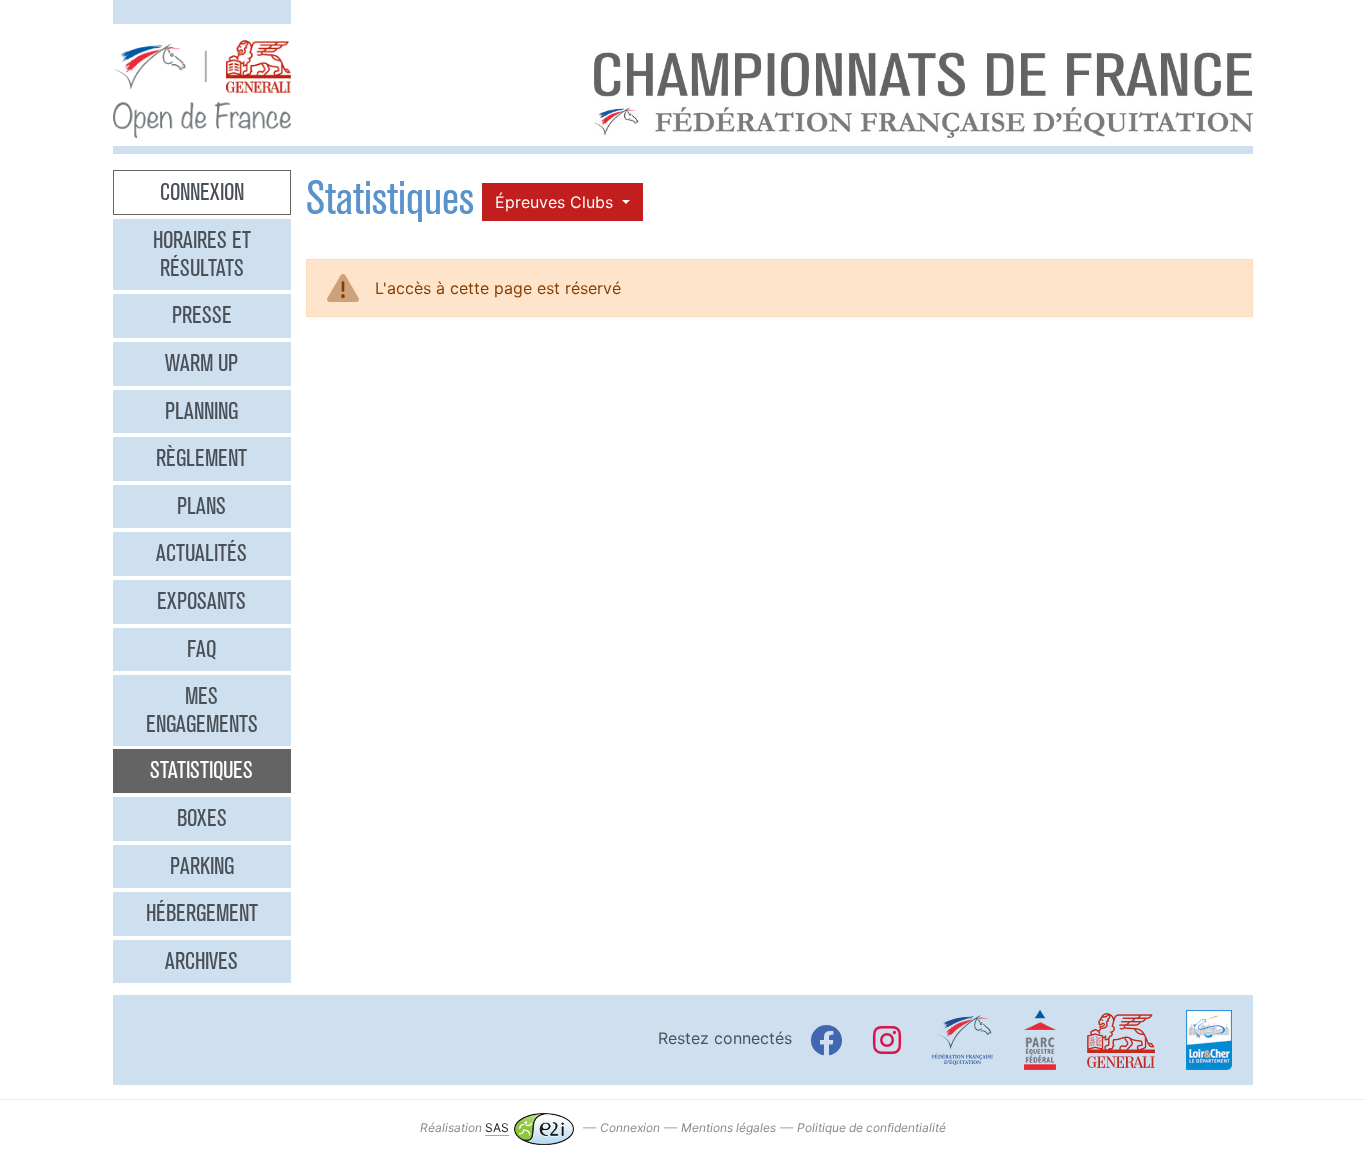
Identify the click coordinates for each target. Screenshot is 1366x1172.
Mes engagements (202, 710)
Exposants (201, 601)
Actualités (201, 553)
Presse (202, 315)
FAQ (201, 649)
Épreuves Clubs (556, 202)
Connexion (202, 192)
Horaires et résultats (202, 254)
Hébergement (202, 913)
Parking (202, 866)
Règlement (201, 458)
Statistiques (201, 770)
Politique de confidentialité (871, 1127)
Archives (201, 961)
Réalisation (464, 1127)
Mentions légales (728, 1127)
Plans (201, 506)
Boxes (202, 818)
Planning (201, 411)
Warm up (201, 363)
